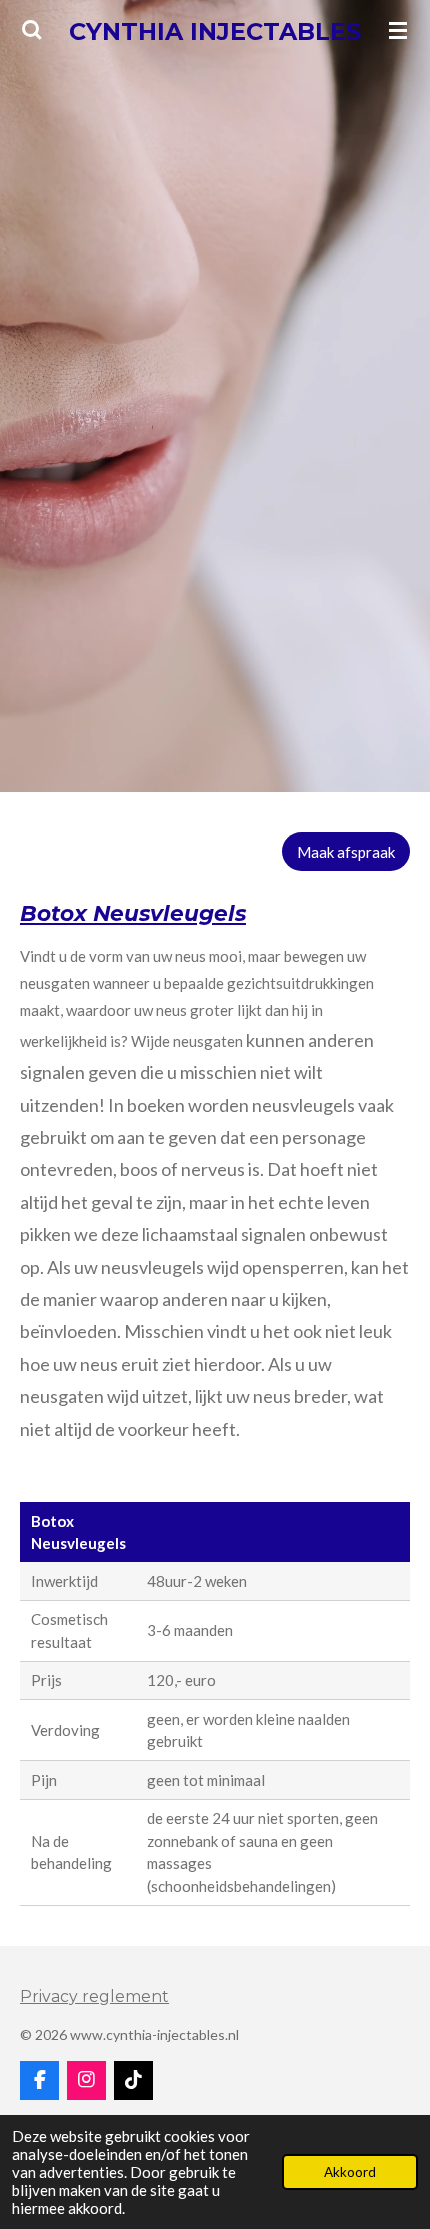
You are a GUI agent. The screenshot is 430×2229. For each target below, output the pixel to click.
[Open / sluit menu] (398, 30)
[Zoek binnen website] (32, 30)
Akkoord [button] (350, 2172)
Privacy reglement (94, 1996)
